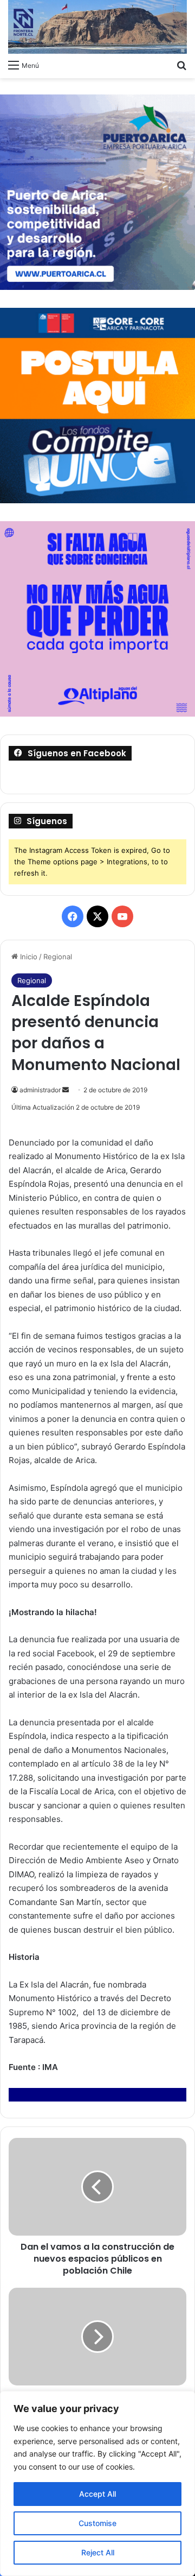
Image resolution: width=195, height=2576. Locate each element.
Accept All (97, 2494)
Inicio (28, 957)
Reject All (98, 2552)
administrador (40, 1090)
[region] (97, 2483)
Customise (97, 2523)
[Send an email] (66, 1090)
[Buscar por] (181, 65)
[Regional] (97, 27)
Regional (58, 957)
